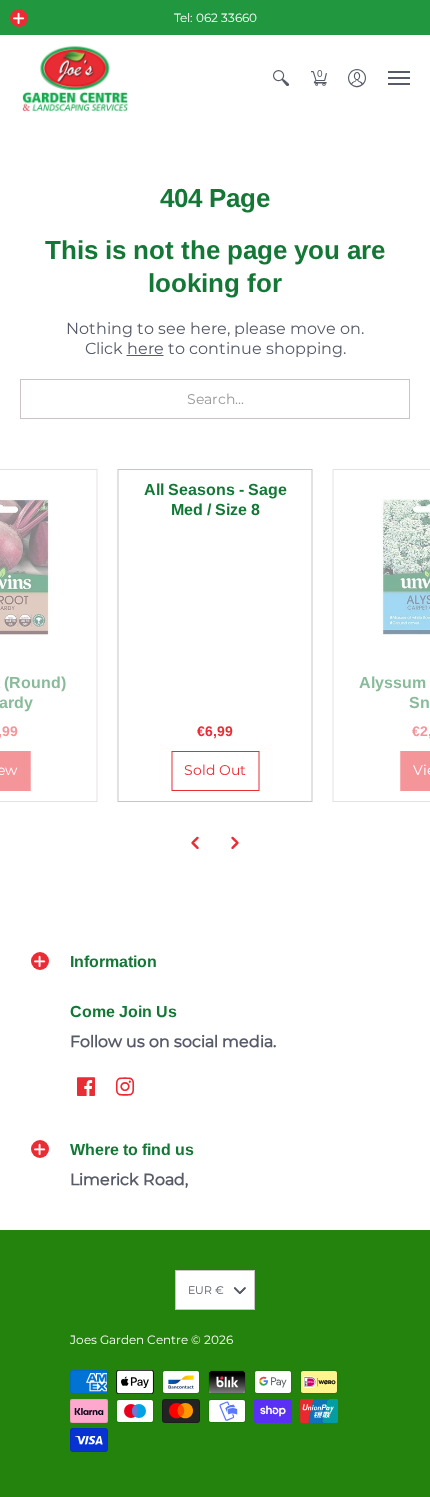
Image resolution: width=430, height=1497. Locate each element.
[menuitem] (281, 78)
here (145, 348)
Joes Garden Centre (129, 1339)
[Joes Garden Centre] (75, 78)
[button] (19, 18)
